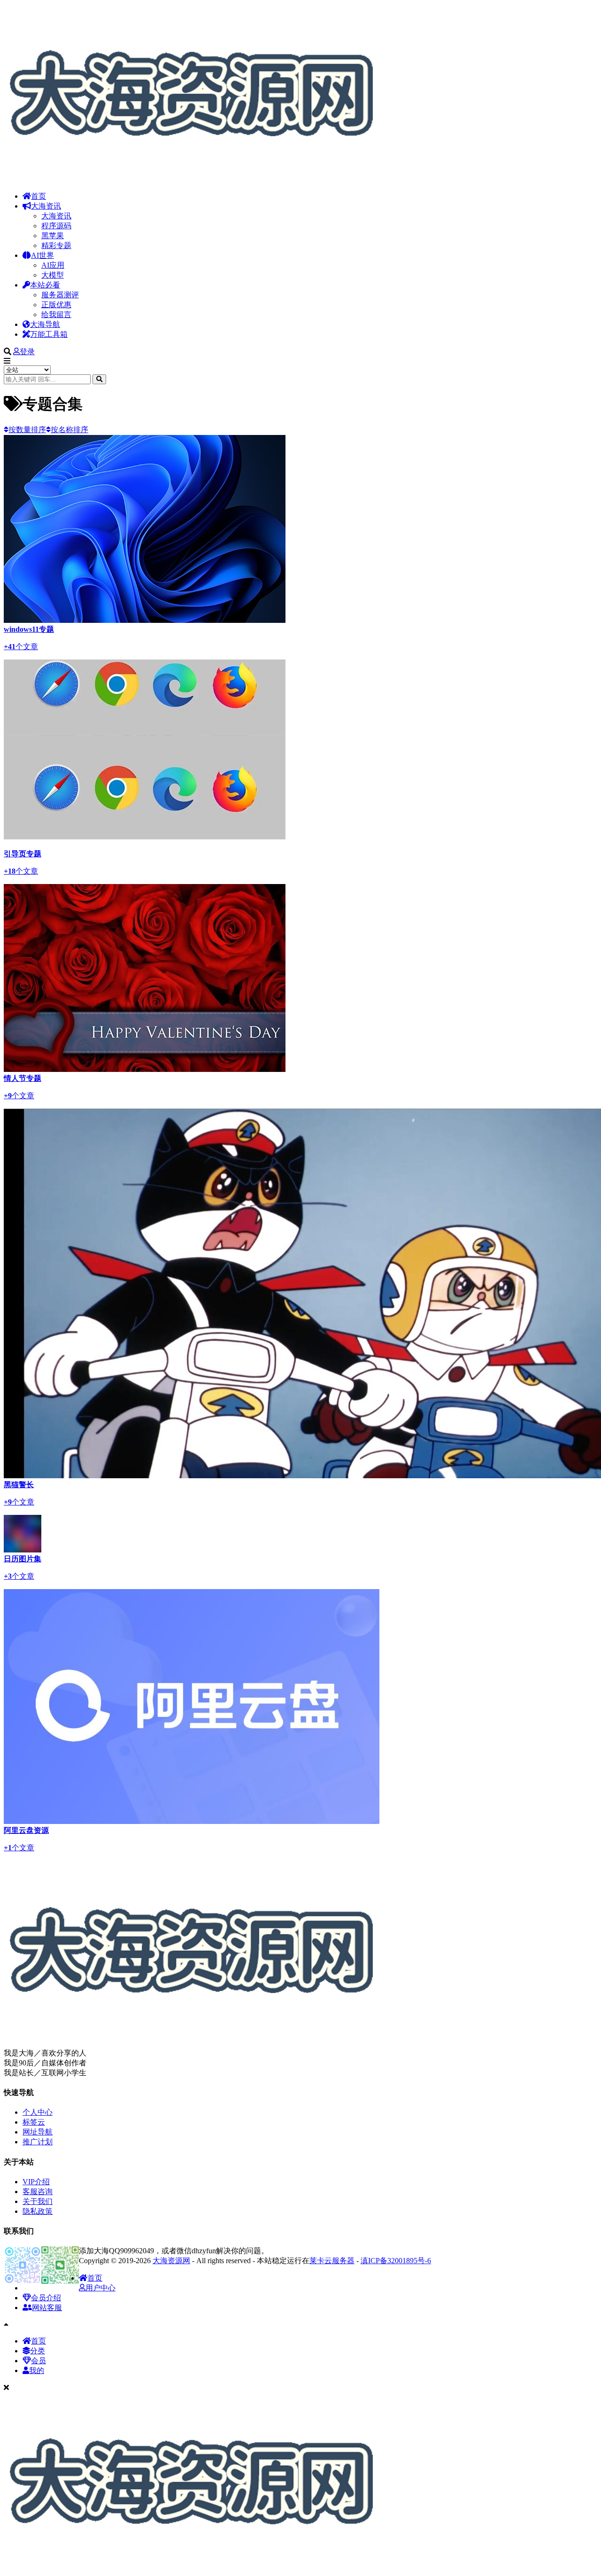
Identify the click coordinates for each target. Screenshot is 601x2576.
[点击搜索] (99, 379)
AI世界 (42, 255)
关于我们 (38, 2201)
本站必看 (45, 285)
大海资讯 (46, 206)
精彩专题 (56, 245)
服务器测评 (60, 295)
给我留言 (56, 314)
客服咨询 (38, 2192)
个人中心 (38, 2112)
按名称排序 (69, 430)
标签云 (34, 2122)
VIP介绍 (36, 2182)
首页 (39, 196)
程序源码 (56, 226)
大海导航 (45, 324)
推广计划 (38, 2142)
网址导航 (38, 2132)
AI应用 (53, 265)
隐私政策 (38, 2211)
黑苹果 (53, 236)
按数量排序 (27, 430)
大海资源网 (171, 2261)
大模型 (53, 275)
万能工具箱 (49, 334)
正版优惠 (56, 305)
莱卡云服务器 (332, 2261)
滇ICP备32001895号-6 (396, 2261)
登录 (27, 352)
